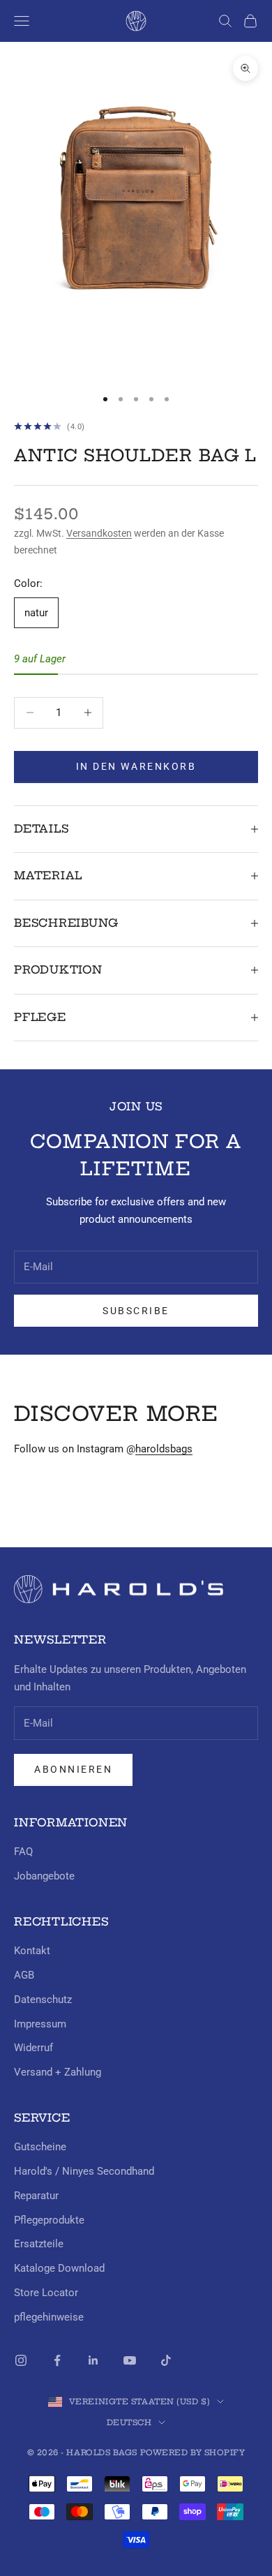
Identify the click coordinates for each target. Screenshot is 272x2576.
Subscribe (136, 1311)
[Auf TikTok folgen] (166, 2360)
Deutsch (129, 2422)
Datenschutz (43, 2000)
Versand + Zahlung (58, 2072)
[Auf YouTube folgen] (130, 2360)
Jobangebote (44, 1876)
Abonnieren (73, 1769)
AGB (24, 1975)
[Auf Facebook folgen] (57, 2360)
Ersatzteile (39, 2244)
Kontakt (32, 1951)
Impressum (40, 2024)
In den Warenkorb (136, 766)
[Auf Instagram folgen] (21, 2360)
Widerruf (33, 2048)
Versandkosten (99, 533)
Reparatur (36, 2196)
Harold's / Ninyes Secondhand (84, 2171)
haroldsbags (164, 1449)
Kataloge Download (59, 2268)
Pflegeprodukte (49, 2220)
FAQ (23, 1852)
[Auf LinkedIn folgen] (93, 2360)
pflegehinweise (49, 2317)
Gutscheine (40, 2147)
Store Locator (46, 2293)
